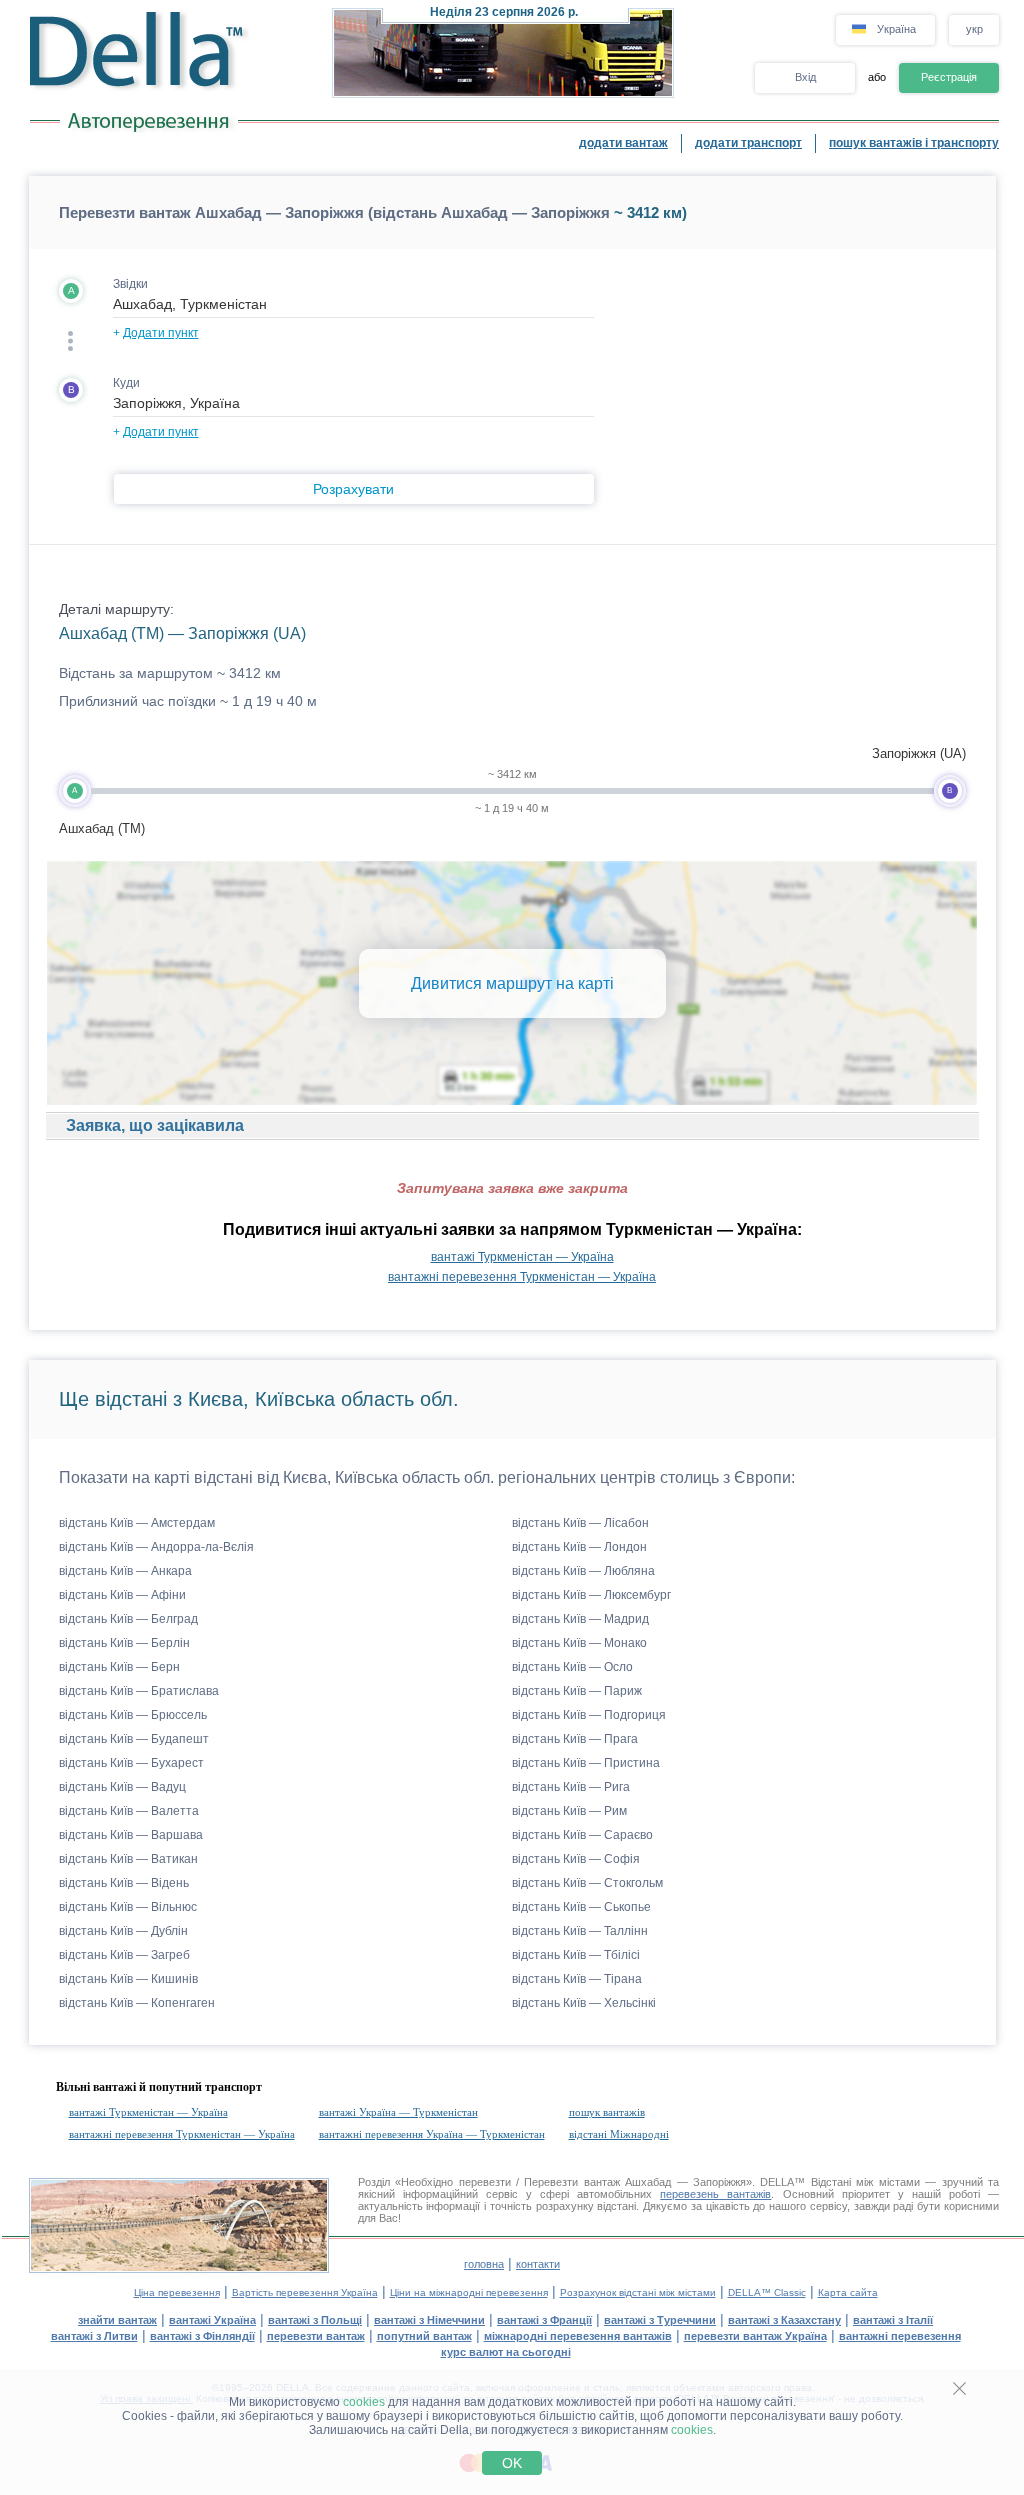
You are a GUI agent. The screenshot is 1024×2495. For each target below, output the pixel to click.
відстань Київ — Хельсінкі (584, 2003)
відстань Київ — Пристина (586, 1763)
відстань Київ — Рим (569, 1811)
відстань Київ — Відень (124, 1883)
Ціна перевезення (177, 2292)
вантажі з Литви (94, 2336)
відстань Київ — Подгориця (589, 1715)
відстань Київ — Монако (579, 1643)
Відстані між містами (865, 2182)
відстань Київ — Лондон (579, 1547)
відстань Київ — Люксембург (591, 1595)
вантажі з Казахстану (784, 2320)
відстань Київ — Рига (571, 1787)
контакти (538, 2264)
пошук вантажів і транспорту (914, 143)
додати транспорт (748, 143)
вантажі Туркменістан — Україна (522, 1257)
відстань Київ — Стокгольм (587, 1883)
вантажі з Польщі (315, 2320)
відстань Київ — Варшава (131, 1835)
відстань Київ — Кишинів (128, 1979)
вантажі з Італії (893, 2320)
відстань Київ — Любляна (583, 1571)
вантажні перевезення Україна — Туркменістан (432, 2134)
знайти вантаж (117, 2320)
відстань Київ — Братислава (139, 1691)
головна (484, 2264)
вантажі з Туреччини (660, 2320)
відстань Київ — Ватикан (128, 1859)
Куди (126, 383)
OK (512, 2463)
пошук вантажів (607, 2112)
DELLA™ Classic (767, 2292)
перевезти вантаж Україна (755, 2336)
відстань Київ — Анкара (125, 1571)
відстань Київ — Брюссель (133, 1715)
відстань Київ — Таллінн (580, 1931)
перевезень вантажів (715, 2194)
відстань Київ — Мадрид (580, 1619)
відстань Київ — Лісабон (580, 1523)
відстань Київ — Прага (575, 1739)
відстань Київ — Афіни (122, 1595)
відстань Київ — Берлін (124, 1643)
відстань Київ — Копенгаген (137, 2003)
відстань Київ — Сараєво (582, 1835)
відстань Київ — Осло (572, 1667)
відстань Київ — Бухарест (131, 1763)
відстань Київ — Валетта (129, 1811)
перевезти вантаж (316, 2336)
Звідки (130, 284)
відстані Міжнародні (619, 2134)
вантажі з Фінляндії (202, 2336)
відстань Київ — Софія (576, 1859)
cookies (364, 2402)
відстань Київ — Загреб (124, 1955)
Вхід (805, 77)
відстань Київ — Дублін (123, 1931)
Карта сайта (848, 2292)
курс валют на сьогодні (506, 2352)
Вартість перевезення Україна (305, 2292)
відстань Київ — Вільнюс (128, 1907)
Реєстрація (949, 77)
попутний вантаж (424, 2336)
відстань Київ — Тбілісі (576, 1955)
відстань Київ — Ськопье (581, 1907)
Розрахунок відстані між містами (638, 2292)
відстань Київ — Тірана (577, 1979)
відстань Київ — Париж (577, 1691)
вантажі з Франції (544, 2320)
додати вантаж (623, 143)
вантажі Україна (212, 2320)
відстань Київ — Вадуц (122, 1787)
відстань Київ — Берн (119, 1667)
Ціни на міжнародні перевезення (469, 2292)
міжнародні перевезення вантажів (578, 2336)
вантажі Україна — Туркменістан (398, 2112)
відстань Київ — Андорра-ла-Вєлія (156, 1547)
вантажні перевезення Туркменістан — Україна (522, 1277)
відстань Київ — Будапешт (134, 1739)
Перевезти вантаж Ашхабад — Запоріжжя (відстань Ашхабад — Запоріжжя (334, 212)
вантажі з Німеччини (429, 2320)
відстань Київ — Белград (128, 1619)
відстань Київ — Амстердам (137, 1523)
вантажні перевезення (900, 2336)
